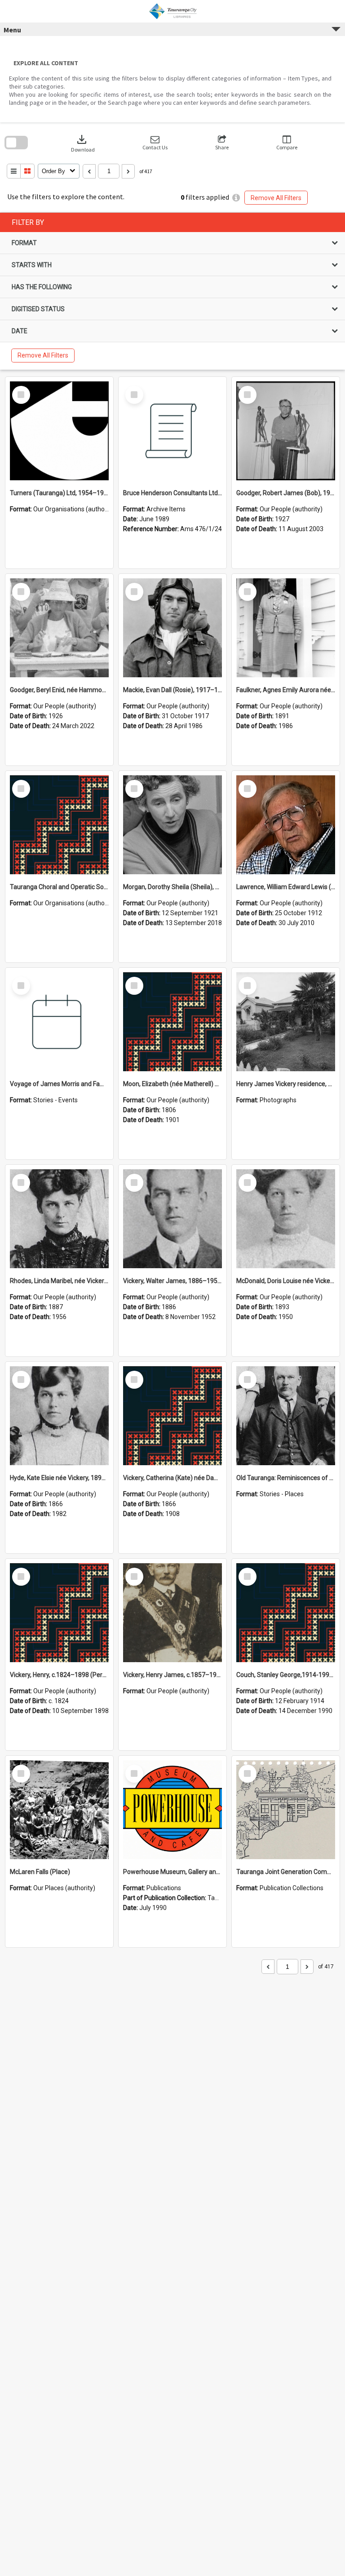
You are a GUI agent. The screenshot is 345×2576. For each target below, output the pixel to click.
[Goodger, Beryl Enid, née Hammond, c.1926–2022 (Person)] (59, 628)
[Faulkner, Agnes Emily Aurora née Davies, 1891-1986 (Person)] (286, 628)
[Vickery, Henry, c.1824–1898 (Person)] (59, 1613)
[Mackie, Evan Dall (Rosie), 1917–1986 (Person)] (172, 628)
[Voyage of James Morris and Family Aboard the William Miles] (59, 1022)
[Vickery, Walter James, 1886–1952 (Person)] (172, 1219)
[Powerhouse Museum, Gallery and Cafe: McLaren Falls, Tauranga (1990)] (172, 1810)
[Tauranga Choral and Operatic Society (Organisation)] (59, 825)
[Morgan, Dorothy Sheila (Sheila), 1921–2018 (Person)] (172, 825)
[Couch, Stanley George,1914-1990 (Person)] (286, 1613)
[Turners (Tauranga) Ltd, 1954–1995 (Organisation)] (59, 431)
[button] (155, 143)
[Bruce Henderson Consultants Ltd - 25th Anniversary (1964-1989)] (172, 431)
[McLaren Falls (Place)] (59, 1810)
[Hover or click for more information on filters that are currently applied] (236, 198)
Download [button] (83, 143)
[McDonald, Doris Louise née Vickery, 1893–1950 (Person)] (286, 1219)
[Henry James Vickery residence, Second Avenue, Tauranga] (286, 1022)
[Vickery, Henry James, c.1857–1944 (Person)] (172, 1613)
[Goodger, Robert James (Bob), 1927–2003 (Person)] (286, 431)
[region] (172, 291)
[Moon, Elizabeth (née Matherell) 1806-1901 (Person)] (172, 1022)
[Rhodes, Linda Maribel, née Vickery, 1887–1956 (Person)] (59, 1219)
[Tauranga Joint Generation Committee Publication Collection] (286, 1810)
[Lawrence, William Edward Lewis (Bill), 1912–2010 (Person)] (286, 825)
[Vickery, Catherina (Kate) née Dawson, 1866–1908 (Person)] (172, 1416)
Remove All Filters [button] (276, 198)
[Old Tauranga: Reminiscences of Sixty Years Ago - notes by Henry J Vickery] (286, 1416)
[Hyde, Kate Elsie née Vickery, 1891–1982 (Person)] (59, 1416)
